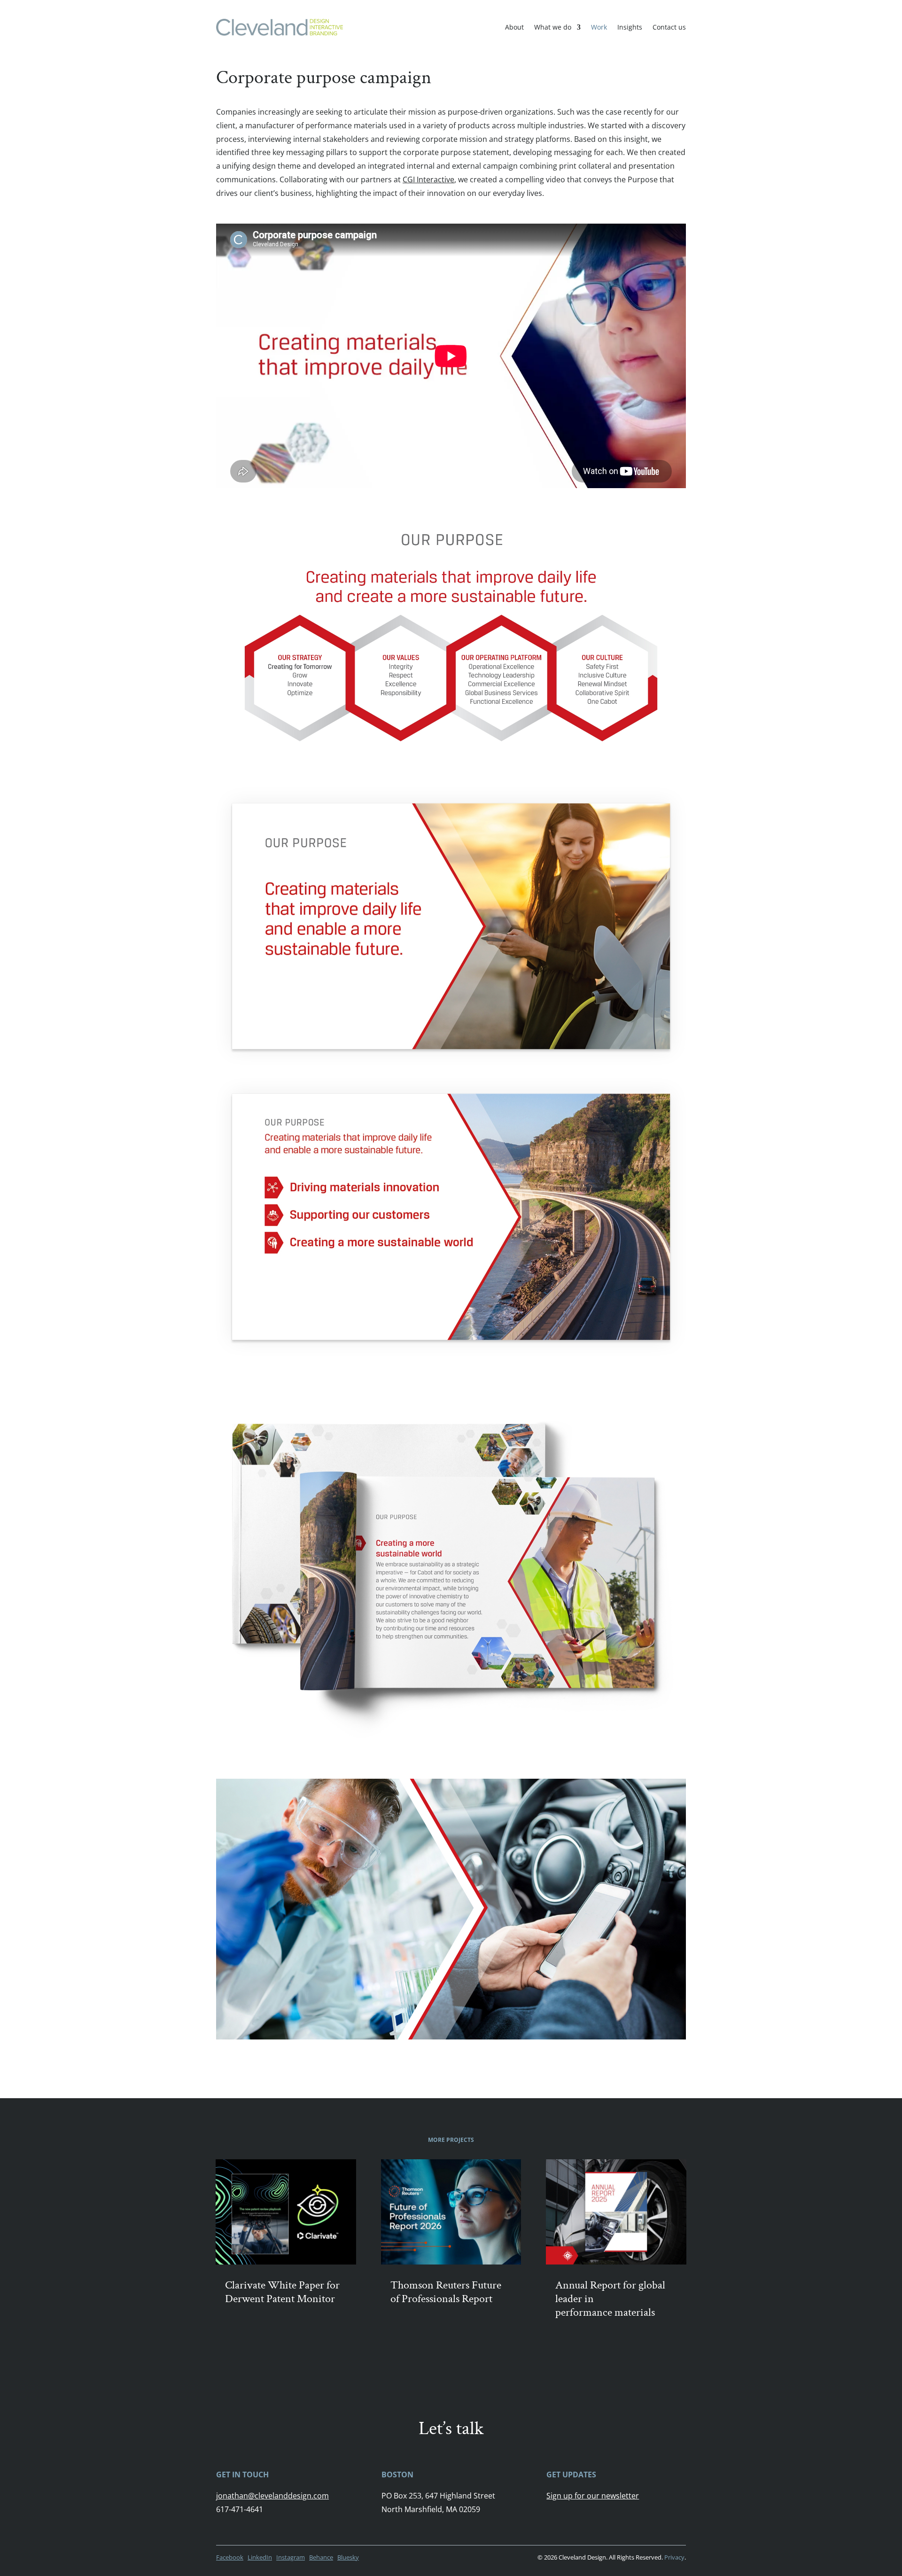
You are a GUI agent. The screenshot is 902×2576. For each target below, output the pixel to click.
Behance (321, 2557)
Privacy (674, 2557)
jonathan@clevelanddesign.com (272, 2496)
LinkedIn (260, 2557)
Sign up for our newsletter (593, 2496)
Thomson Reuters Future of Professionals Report (446, 2292)
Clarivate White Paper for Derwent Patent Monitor (282, 2292)
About (514, 27)
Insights (630, 27)
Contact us (669, 27)
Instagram (291, 2557)
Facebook (230, 2557)
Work (599, 27)
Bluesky (348, 2557)
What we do (553, 27)
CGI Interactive (428, 179)
